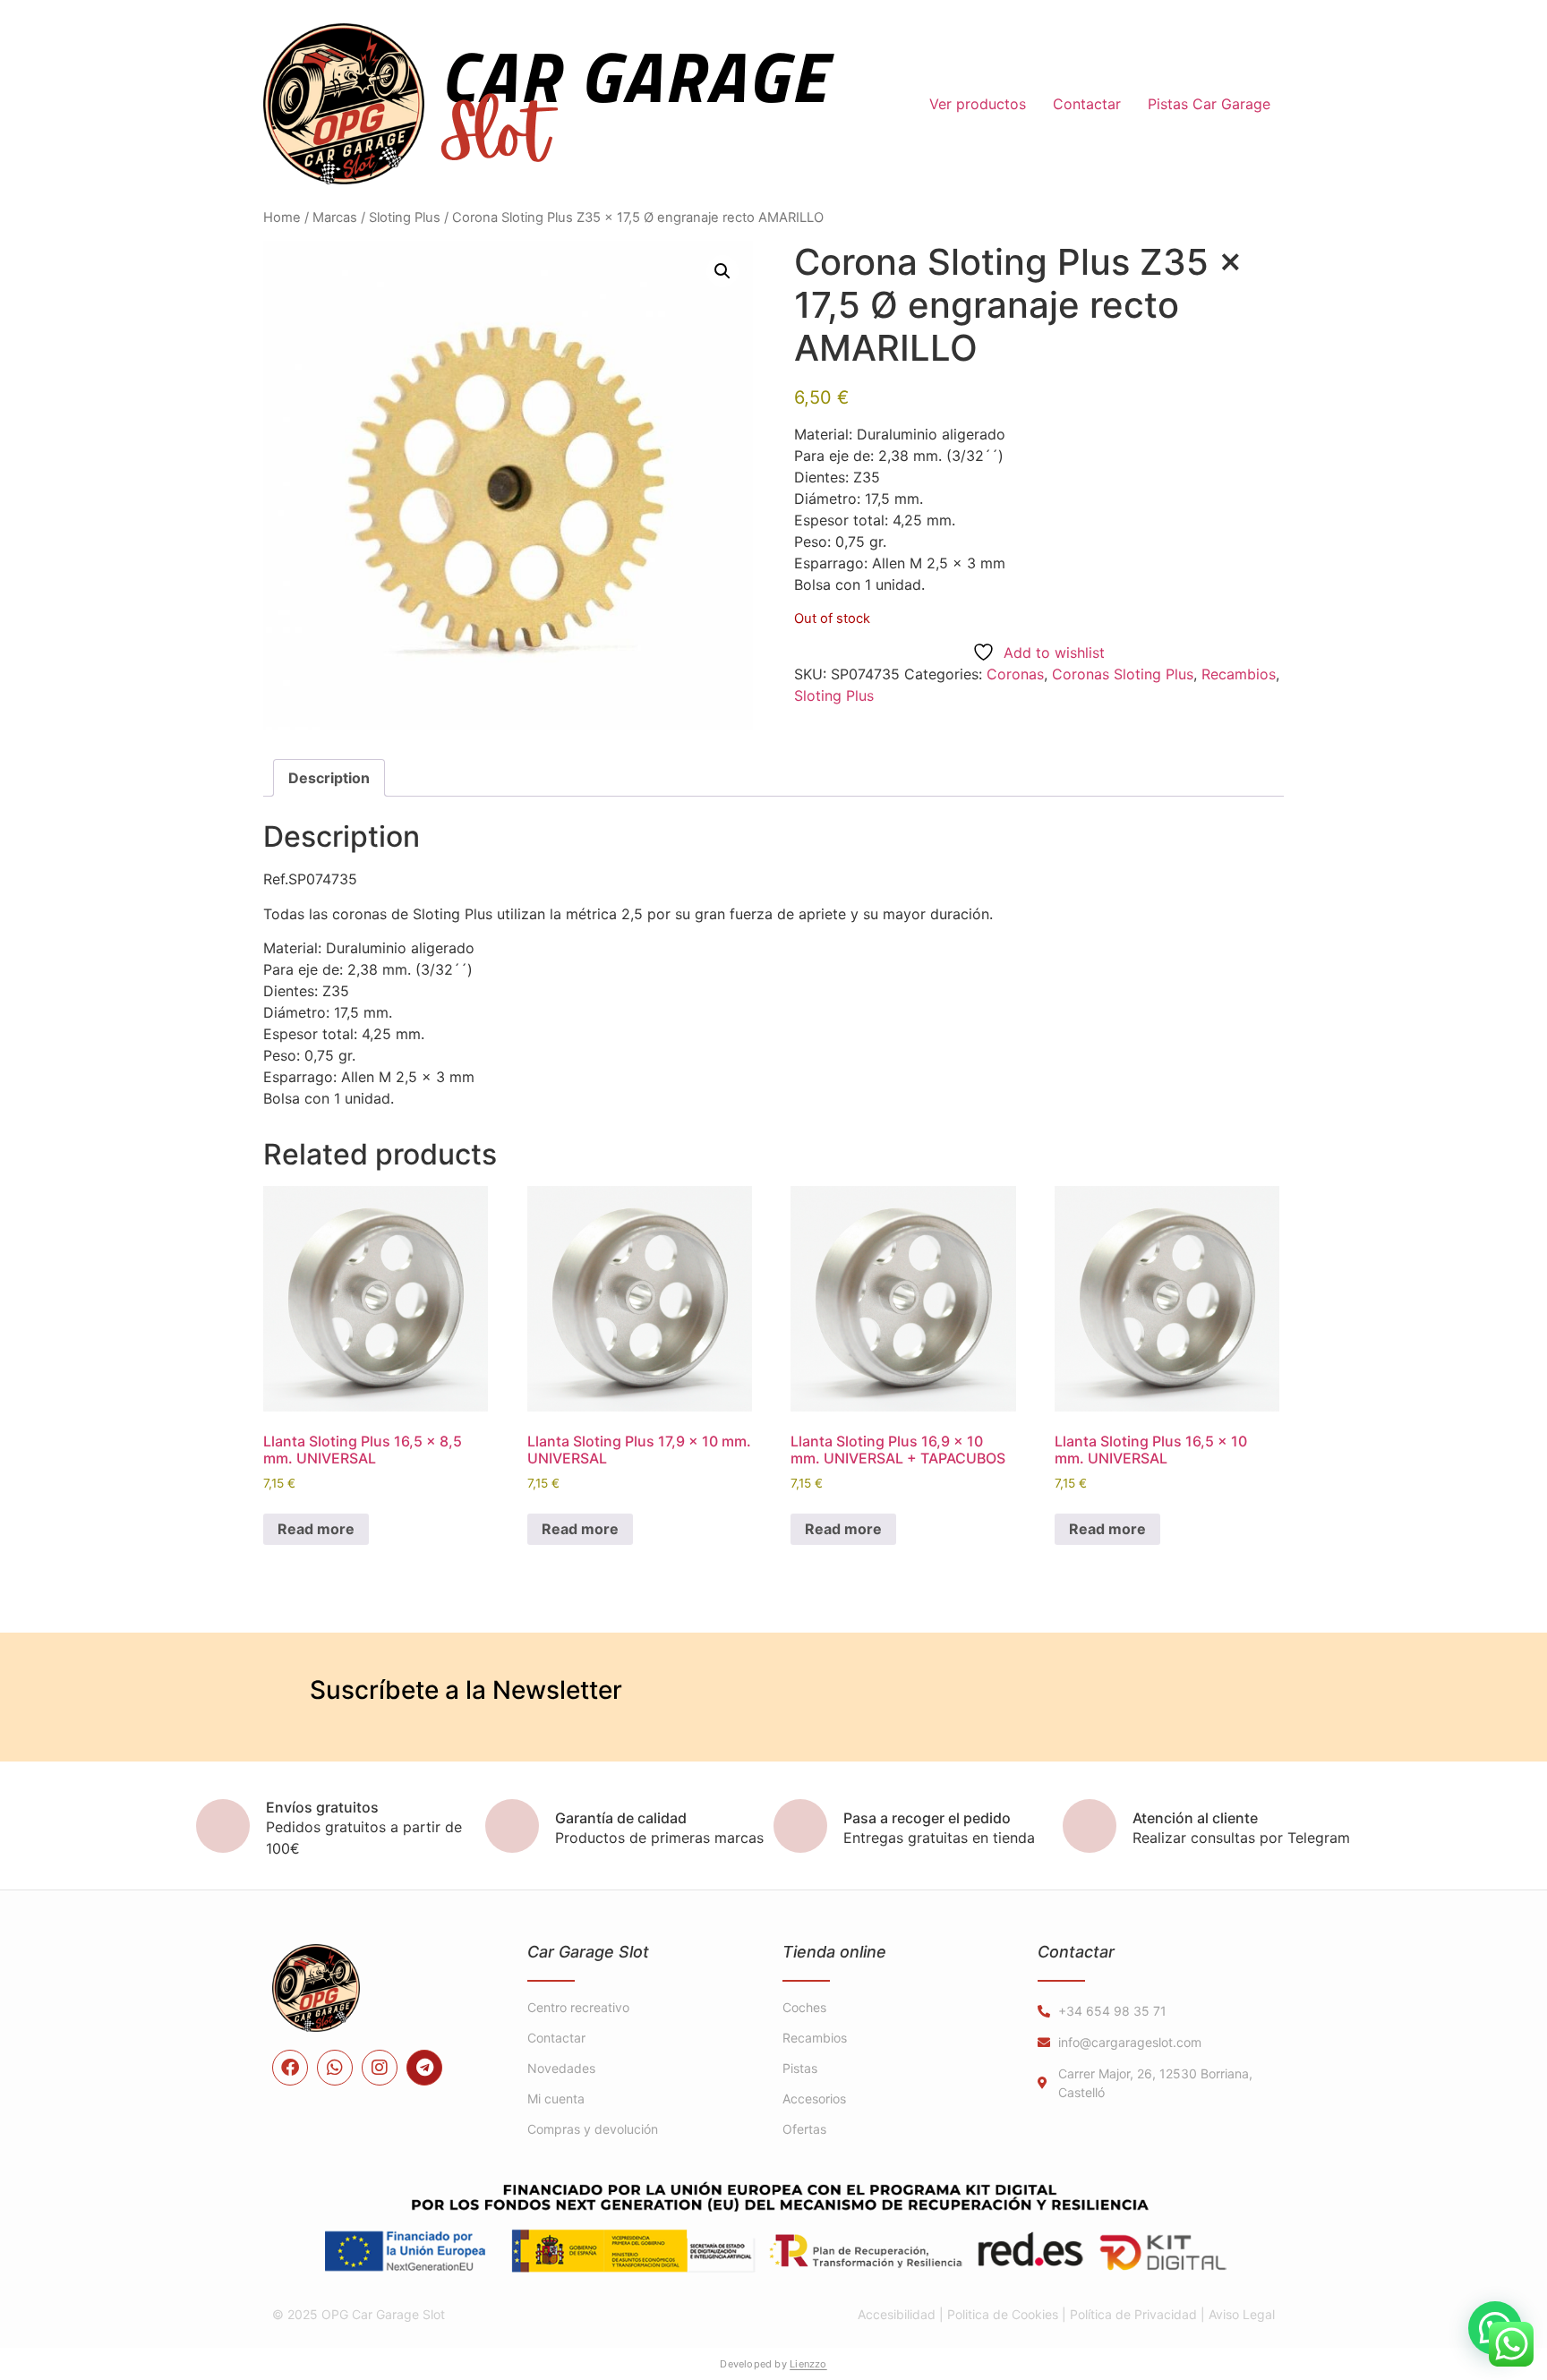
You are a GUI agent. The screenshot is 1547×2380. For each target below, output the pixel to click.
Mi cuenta (556, 2098)
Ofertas (804, 2129)
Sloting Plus (405, 218)
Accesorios (814, 2098)
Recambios (1239, 674)
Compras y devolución (593, 2129)
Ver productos (978, 104)
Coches (804, 2007)
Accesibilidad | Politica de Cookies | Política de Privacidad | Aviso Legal (1066, 2314)
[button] (722, 271)
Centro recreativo (578, 2007)
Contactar (1087, 104)
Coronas (1015, 674)
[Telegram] (424, 2068)
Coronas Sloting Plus (1123, 674)
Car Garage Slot (588, 1952)
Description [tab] (329, 778)
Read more (316, 1529)
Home (282, 218)
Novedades (561, 2068)
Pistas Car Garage (1209, 104)
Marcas (335, 218)
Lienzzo (808, 2364)
